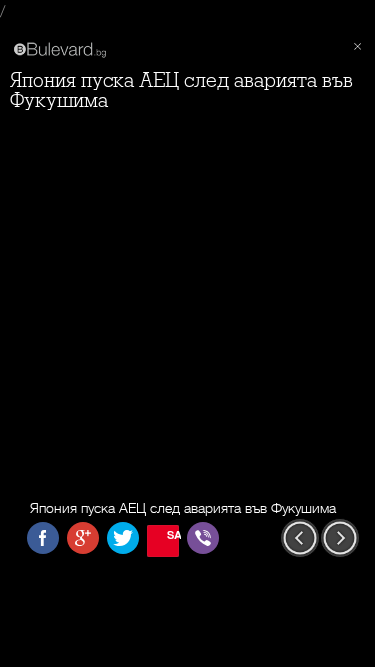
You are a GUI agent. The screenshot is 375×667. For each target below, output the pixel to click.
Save (173, 534)
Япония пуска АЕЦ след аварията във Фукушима (181, 90)
